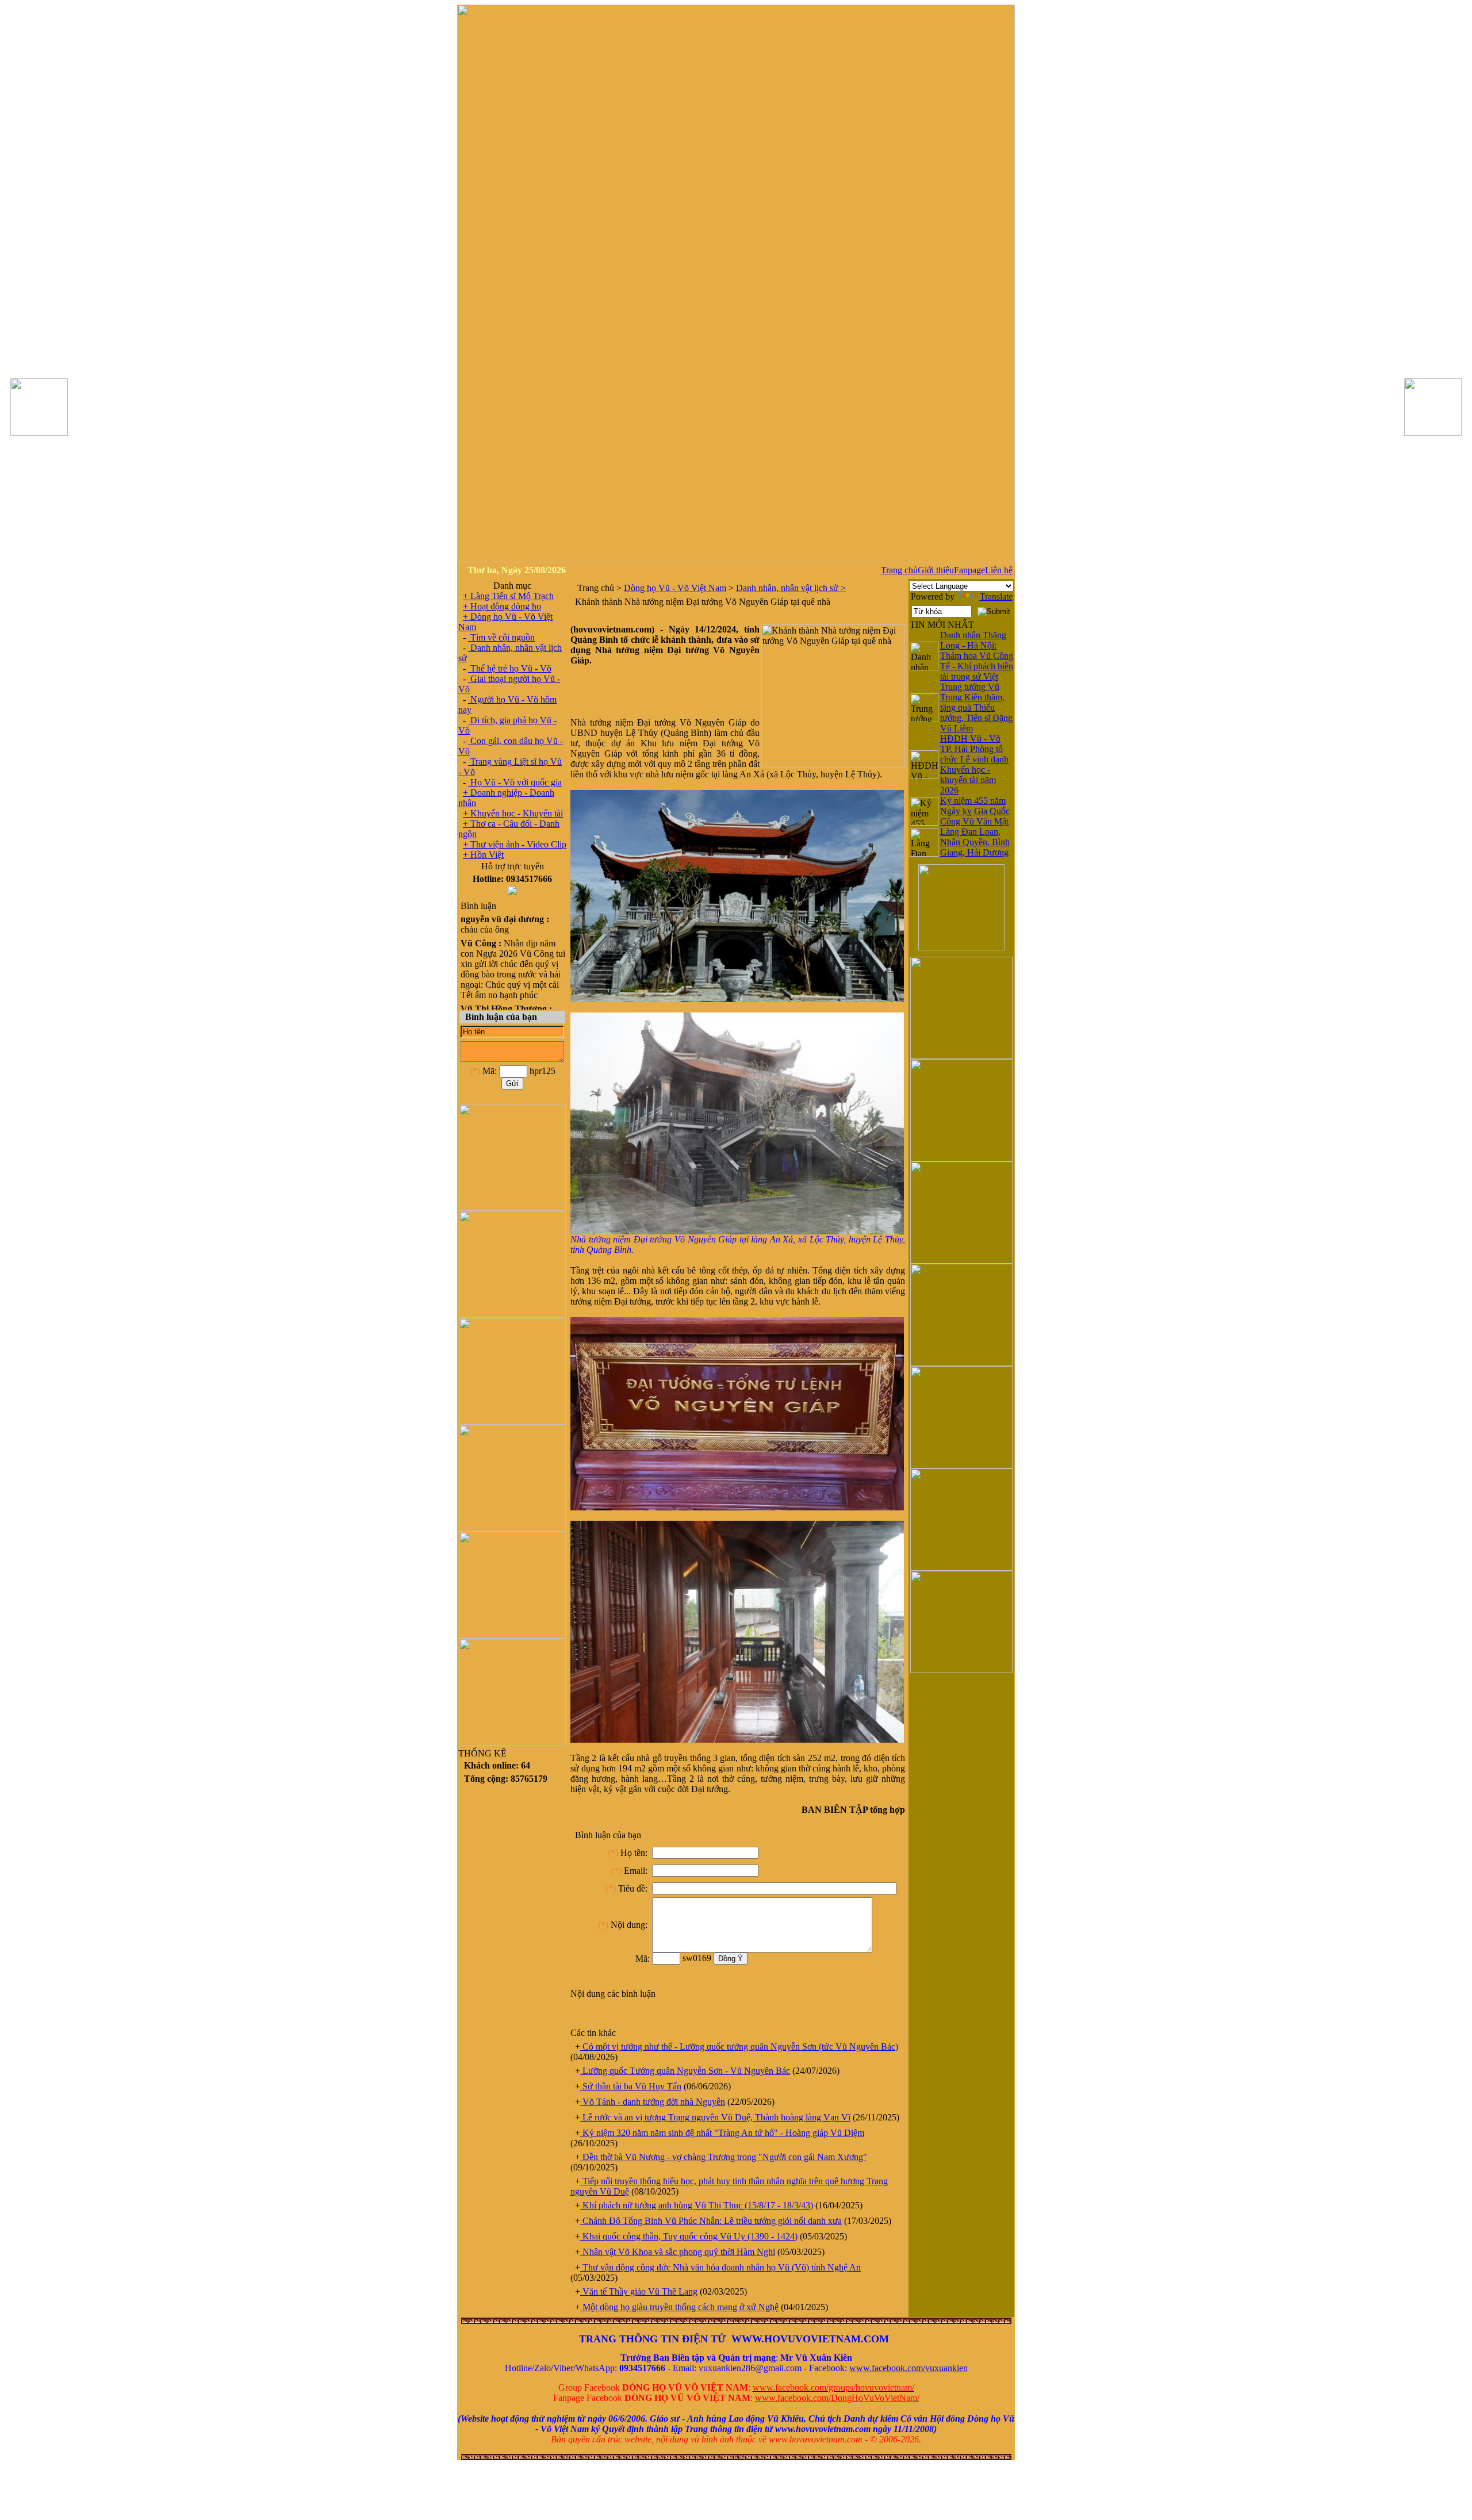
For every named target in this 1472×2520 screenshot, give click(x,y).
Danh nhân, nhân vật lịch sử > (791, 588)
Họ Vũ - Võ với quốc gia (515, 782)
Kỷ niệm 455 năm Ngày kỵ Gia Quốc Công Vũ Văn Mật (975, 811)
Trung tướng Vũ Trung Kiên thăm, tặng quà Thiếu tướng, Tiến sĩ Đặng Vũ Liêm (976, 707)
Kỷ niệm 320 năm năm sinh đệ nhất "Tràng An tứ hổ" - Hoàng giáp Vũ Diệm (722, 2133)
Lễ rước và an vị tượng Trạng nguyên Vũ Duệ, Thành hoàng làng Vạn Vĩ (715, 2117)
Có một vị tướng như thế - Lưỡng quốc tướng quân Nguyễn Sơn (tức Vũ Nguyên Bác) (739, 2047)
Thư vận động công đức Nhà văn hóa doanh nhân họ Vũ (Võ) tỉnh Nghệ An (720, 2267)
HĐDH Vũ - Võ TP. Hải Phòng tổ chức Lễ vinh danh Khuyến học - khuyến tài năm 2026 (974, 764)
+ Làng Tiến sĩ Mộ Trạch (508, 596)
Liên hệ (999, 570)
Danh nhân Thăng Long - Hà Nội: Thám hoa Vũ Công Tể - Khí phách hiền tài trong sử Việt (977, 656)
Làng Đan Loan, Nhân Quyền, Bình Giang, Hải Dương (975, 842)
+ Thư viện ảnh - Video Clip (515, 844)
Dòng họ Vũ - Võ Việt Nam (675, 588)
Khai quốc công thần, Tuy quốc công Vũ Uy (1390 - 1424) (689, 2236)
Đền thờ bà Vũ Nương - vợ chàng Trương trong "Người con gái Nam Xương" (724, 2157)
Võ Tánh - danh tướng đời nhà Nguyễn (653, 2102)
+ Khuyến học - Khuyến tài (513, 813)
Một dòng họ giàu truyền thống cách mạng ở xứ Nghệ (679, 2307)
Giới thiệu (936, 570)
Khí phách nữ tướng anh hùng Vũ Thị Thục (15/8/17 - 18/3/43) (697, 2205)
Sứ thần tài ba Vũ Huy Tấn (631, 2086)
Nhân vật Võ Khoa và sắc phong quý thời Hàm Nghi (678, 2252)
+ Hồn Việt (483, 855)
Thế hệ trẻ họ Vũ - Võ (510, 668)
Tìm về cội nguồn (501, 637)
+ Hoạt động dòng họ (502, 606)
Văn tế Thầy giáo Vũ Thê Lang (639, 2291)
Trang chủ (899, 570)
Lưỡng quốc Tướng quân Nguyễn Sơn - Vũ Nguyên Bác (685, 2071)
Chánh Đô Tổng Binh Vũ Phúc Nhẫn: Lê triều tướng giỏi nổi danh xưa (711, 2221)
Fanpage (969, 570)
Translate (996, 597)
